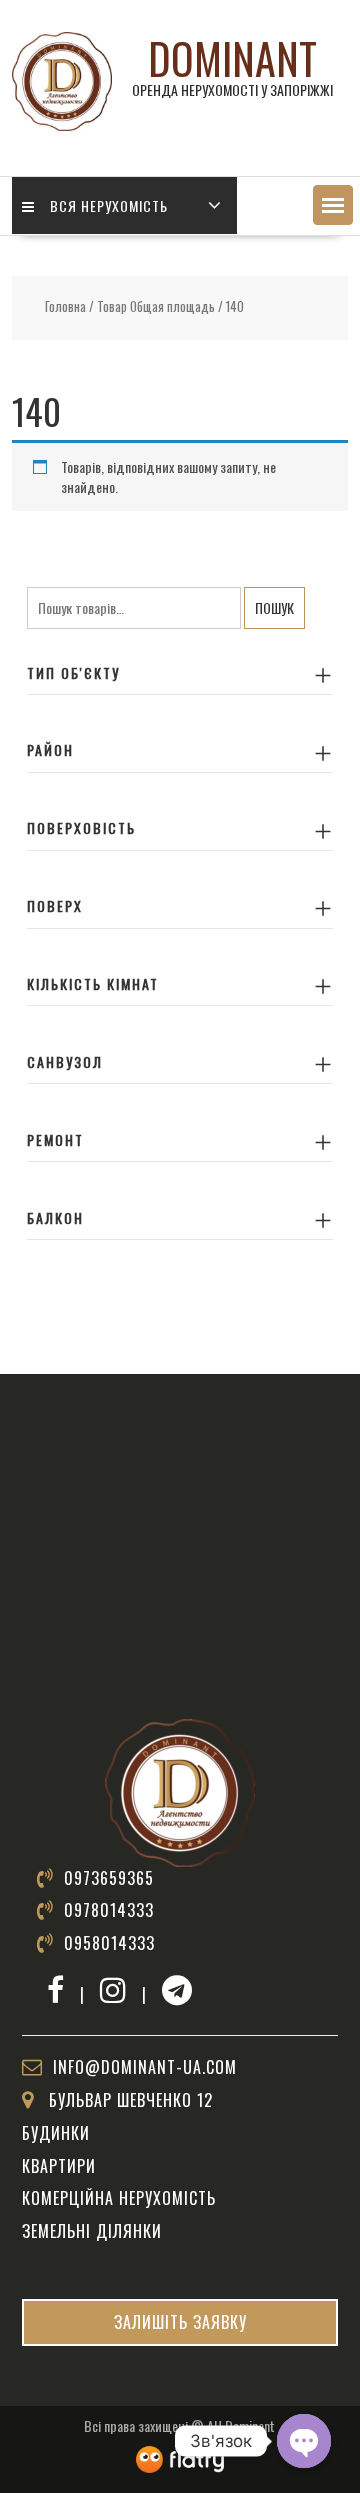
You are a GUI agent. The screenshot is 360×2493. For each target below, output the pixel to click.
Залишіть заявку (180, 2322)
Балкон (55, 1217)
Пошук (274, 607)
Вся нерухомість (109, 205)
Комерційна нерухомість (119, 2198)
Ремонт (55, 1139)
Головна (65, 306)
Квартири (59, 2166)
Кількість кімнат (93, 983)
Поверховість (81, 827)
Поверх (55, 905)
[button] (333, 205)
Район (50, 749)
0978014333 (109, 1910)
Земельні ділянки (92, 2231)
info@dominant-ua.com (145, 2067)
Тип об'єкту (73, 672)
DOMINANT (232, 58)
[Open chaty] (304, 2441)
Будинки (56, 2133)
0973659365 (109, 1878)
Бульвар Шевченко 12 (128, 2100)
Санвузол (65, 1061)
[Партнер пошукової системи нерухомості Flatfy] (180, 2456)
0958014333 (109, 1943)
